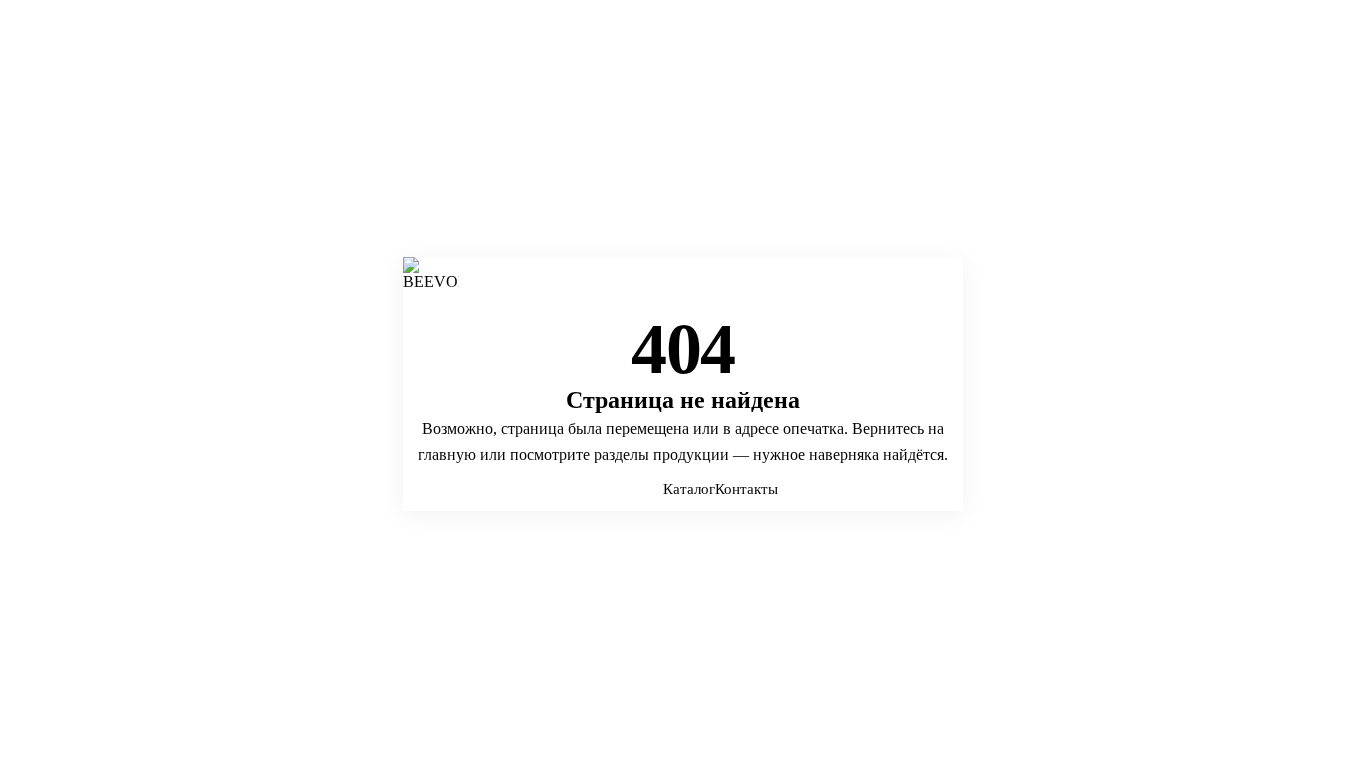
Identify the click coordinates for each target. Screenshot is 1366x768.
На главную (625, 489)
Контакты (746, 489)
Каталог (689, 489)
